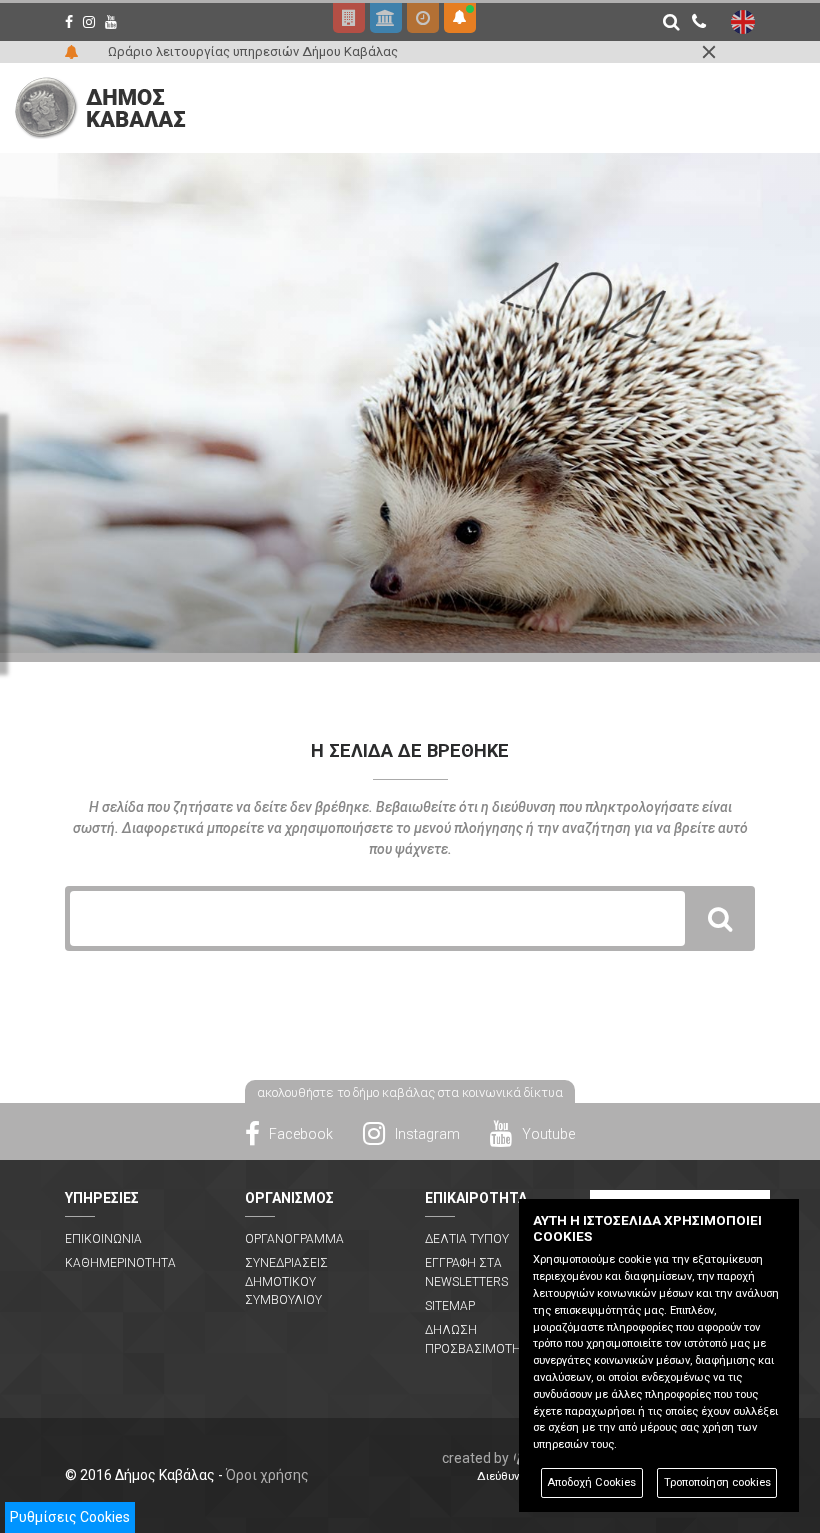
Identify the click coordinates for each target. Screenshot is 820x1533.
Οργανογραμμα (294, 1239)
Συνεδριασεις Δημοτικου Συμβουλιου (286, 1281)
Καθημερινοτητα (120, 1263)
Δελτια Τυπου (467, 1239)
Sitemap (450, 1306)
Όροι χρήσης (267, 1475)
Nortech (516, 1458)
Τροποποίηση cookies (717, 1482)
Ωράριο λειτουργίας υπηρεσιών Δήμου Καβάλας (253, 51)
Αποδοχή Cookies (591, 1482)
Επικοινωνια (103, 1239)
